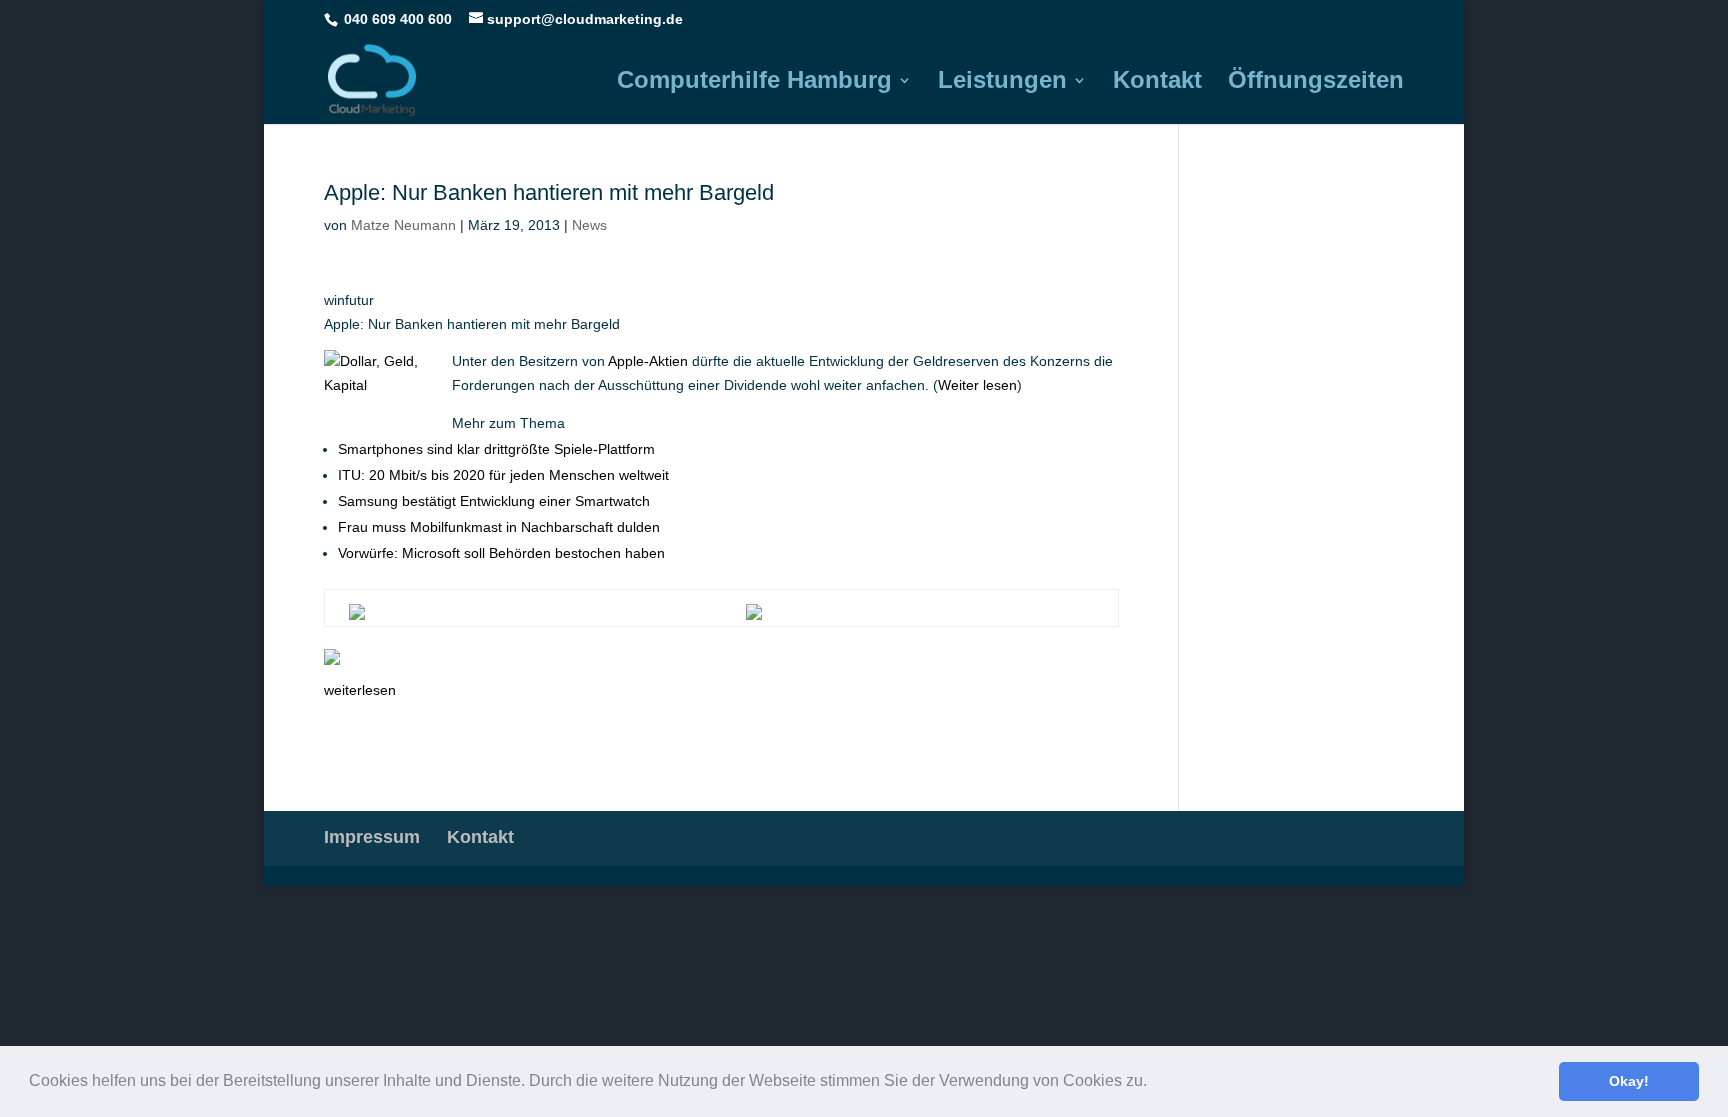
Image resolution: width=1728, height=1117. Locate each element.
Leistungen (1002, 83)
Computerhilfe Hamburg (754, 83)
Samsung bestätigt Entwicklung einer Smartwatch (494, 501)
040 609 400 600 (398, 19)
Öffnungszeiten (1316, 83)
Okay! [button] (1629, 1081)
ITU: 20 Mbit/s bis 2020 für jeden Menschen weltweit (503, 475)
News (589, 225)
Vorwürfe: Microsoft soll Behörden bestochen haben (501, 553)
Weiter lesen (977, 385)
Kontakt (1157, 83)
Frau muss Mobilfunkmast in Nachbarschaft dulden (499, 527)
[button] (1154, 1083)
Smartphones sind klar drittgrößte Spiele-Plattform (496, 449)
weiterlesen (360, 690)
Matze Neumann (403, 225)
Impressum (372, 837)
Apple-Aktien (648, 361)
